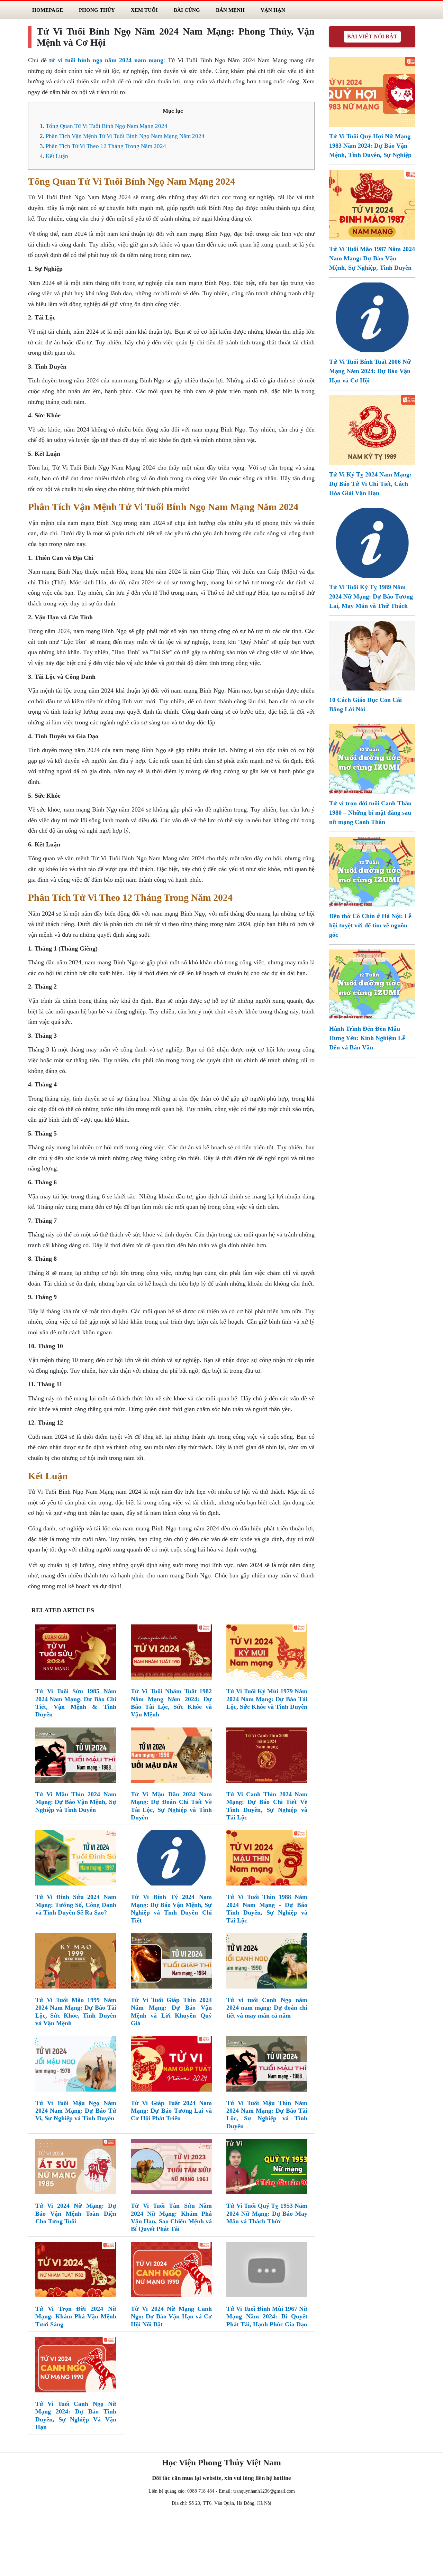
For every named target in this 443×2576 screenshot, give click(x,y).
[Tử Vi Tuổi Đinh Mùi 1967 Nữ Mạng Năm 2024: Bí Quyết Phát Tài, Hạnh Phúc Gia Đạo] (267, 2271)
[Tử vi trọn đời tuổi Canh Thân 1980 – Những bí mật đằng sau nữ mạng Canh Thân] (372, 758)
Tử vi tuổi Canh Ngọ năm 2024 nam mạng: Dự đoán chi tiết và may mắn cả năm (267, 2008)
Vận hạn (273, 10)
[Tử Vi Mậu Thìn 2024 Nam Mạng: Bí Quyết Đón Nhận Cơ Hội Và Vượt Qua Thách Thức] (76, 1757)
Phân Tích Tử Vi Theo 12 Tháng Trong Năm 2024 (106, 146)
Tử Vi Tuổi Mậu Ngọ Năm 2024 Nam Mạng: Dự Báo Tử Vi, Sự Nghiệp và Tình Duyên (76, 2111)
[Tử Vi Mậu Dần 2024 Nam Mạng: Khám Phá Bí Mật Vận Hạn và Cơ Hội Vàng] (171, 1757)
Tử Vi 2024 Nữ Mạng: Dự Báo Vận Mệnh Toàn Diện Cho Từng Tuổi (76, 2213)
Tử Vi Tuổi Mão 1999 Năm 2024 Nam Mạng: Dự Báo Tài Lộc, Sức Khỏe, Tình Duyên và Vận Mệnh (76, 2012)
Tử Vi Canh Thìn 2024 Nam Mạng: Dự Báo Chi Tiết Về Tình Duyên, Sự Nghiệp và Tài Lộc (267, 1806)
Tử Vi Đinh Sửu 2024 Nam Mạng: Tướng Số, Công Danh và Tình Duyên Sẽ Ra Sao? (76, 1905)
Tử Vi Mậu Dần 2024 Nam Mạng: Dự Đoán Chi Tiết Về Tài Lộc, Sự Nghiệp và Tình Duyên (171, 1806)
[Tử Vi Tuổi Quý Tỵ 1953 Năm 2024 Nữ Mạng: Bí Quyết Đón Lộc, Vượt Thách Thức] (267, 2168)
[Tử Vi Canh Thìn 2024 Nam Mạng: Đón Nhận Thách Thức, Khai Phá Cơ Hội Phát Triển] (267, 1757)
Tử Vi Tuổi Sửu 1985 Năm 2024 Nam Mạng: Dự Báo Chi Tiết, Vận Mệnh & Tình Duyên (76, 1703)
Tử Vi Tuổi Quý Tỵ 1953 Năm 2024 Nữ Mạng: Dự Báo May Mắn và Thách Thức (267, 2213)
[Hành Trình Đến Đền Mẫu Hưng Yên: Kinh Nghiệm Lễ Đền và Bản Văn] (372, 984)
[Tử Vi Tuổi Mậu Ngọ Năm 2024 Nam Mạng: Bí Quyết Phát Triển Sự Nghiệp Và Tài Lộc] (76, 2065)
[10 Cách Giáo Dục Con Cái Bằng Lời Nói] (372, 655)
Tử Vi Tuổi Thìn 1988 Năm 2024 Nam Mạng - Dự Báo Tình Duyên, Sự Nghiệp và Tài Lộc (267, 1908)
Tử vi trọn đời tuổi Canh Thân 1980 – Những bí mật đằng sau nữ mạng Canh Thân (370, 813)
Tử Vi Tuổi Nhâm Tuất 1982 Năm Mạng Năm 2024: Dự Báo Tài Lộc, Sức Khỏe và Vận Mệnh (171, 1703)
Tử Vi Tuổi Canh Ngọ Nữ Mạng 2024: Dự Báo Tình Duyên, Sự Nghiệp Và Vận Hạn (76, 2415)
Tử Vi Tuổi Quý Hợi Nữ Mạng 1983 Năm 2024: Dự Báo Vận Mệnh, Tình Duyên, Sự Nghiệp (370, 146)
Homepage (48, 10)
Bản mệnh (230, 10)
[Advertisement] (221, 2543)
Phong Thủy (97, 10)
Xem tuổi (144, 10)
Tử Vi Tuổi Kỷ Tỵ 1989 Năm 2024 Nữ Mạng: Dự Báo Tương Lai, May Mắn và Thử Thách (371, 596)
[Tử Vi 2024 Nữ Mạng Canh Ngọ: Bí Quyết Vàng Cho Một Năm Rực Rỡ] (171, 2271)
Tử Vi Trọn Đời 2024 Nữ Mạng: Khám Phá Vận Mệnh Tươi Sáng (76, 2316)
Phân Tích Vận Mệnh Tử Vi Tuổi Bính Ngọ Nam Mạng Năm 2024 (125, 136)
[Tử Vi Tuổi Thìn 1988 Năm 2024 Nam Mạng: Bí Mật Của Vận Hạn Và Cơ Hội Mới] (267, 1859)
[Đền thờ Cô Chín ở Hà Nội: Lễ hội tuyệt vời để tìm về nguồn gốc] (372, 871)
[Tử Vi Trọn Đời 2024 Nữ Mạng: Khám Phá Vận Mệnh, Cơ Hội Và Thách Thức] (76, 2271)
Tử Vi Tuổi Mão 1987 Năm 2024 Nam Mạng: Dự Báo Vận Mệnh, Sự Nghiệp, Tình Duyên (372, 258)
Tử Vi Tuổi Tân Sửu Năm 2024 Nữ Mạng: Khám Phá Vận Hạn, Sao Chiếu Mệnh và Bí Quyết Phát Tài (171, 2217)
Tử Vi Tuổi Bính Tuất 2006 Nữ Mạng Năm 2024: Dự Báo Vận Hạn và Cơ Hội (370, 371)
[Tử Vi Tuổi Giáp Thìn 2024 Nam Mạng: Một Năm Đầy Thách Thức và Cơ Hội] (171, 1962)
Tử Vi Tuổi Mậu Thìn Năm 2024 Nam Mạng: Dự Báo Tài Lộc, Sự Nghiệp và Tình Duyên (267, 2115)
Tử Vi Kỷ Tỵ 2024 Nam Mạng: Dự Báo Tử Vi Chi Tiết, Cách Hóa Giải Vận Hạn (370, 484)
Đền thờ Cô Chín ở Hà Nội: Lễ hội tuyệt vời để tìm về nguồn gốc (370, 925)
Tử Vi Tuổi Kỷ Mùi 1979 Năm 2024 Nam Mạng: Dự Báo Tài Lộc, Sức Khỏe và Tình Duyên (267, 1699)
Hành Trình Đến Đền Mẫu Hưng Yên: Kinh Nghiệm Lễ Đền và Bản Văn (367, 1038)
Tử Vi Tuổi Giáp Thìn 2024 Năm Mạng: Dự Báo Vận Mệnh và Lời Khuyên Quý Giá (171, 2012)
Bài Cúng (187, 10)
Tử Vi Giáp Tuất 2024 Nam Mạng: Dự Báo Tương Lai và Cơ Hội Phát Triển (171, 2111)
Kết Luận (57, 156)
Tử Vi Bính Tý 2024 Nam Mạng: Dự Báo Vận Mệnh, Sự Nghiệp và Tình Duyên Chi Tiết (171, 1908)
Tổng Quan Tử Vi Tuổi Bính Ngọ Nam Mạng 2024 (107, 126)
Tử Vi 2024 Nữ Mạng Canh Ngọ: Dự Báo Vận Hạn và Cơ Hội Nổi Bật (171, 2316)
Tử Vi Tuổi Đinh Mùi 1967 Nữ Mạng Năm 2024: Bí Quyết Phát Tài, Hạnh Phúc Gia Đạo (267, 2316)
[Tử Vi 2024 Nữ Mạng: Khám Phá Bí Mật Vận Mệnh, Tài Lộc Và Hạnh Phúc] (76, 2168)
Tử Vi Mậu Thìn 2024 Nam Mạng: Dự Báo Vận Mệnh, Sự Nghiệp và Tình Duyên (76, 1802)
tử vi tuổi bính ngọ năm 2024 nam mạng (106, 60)
